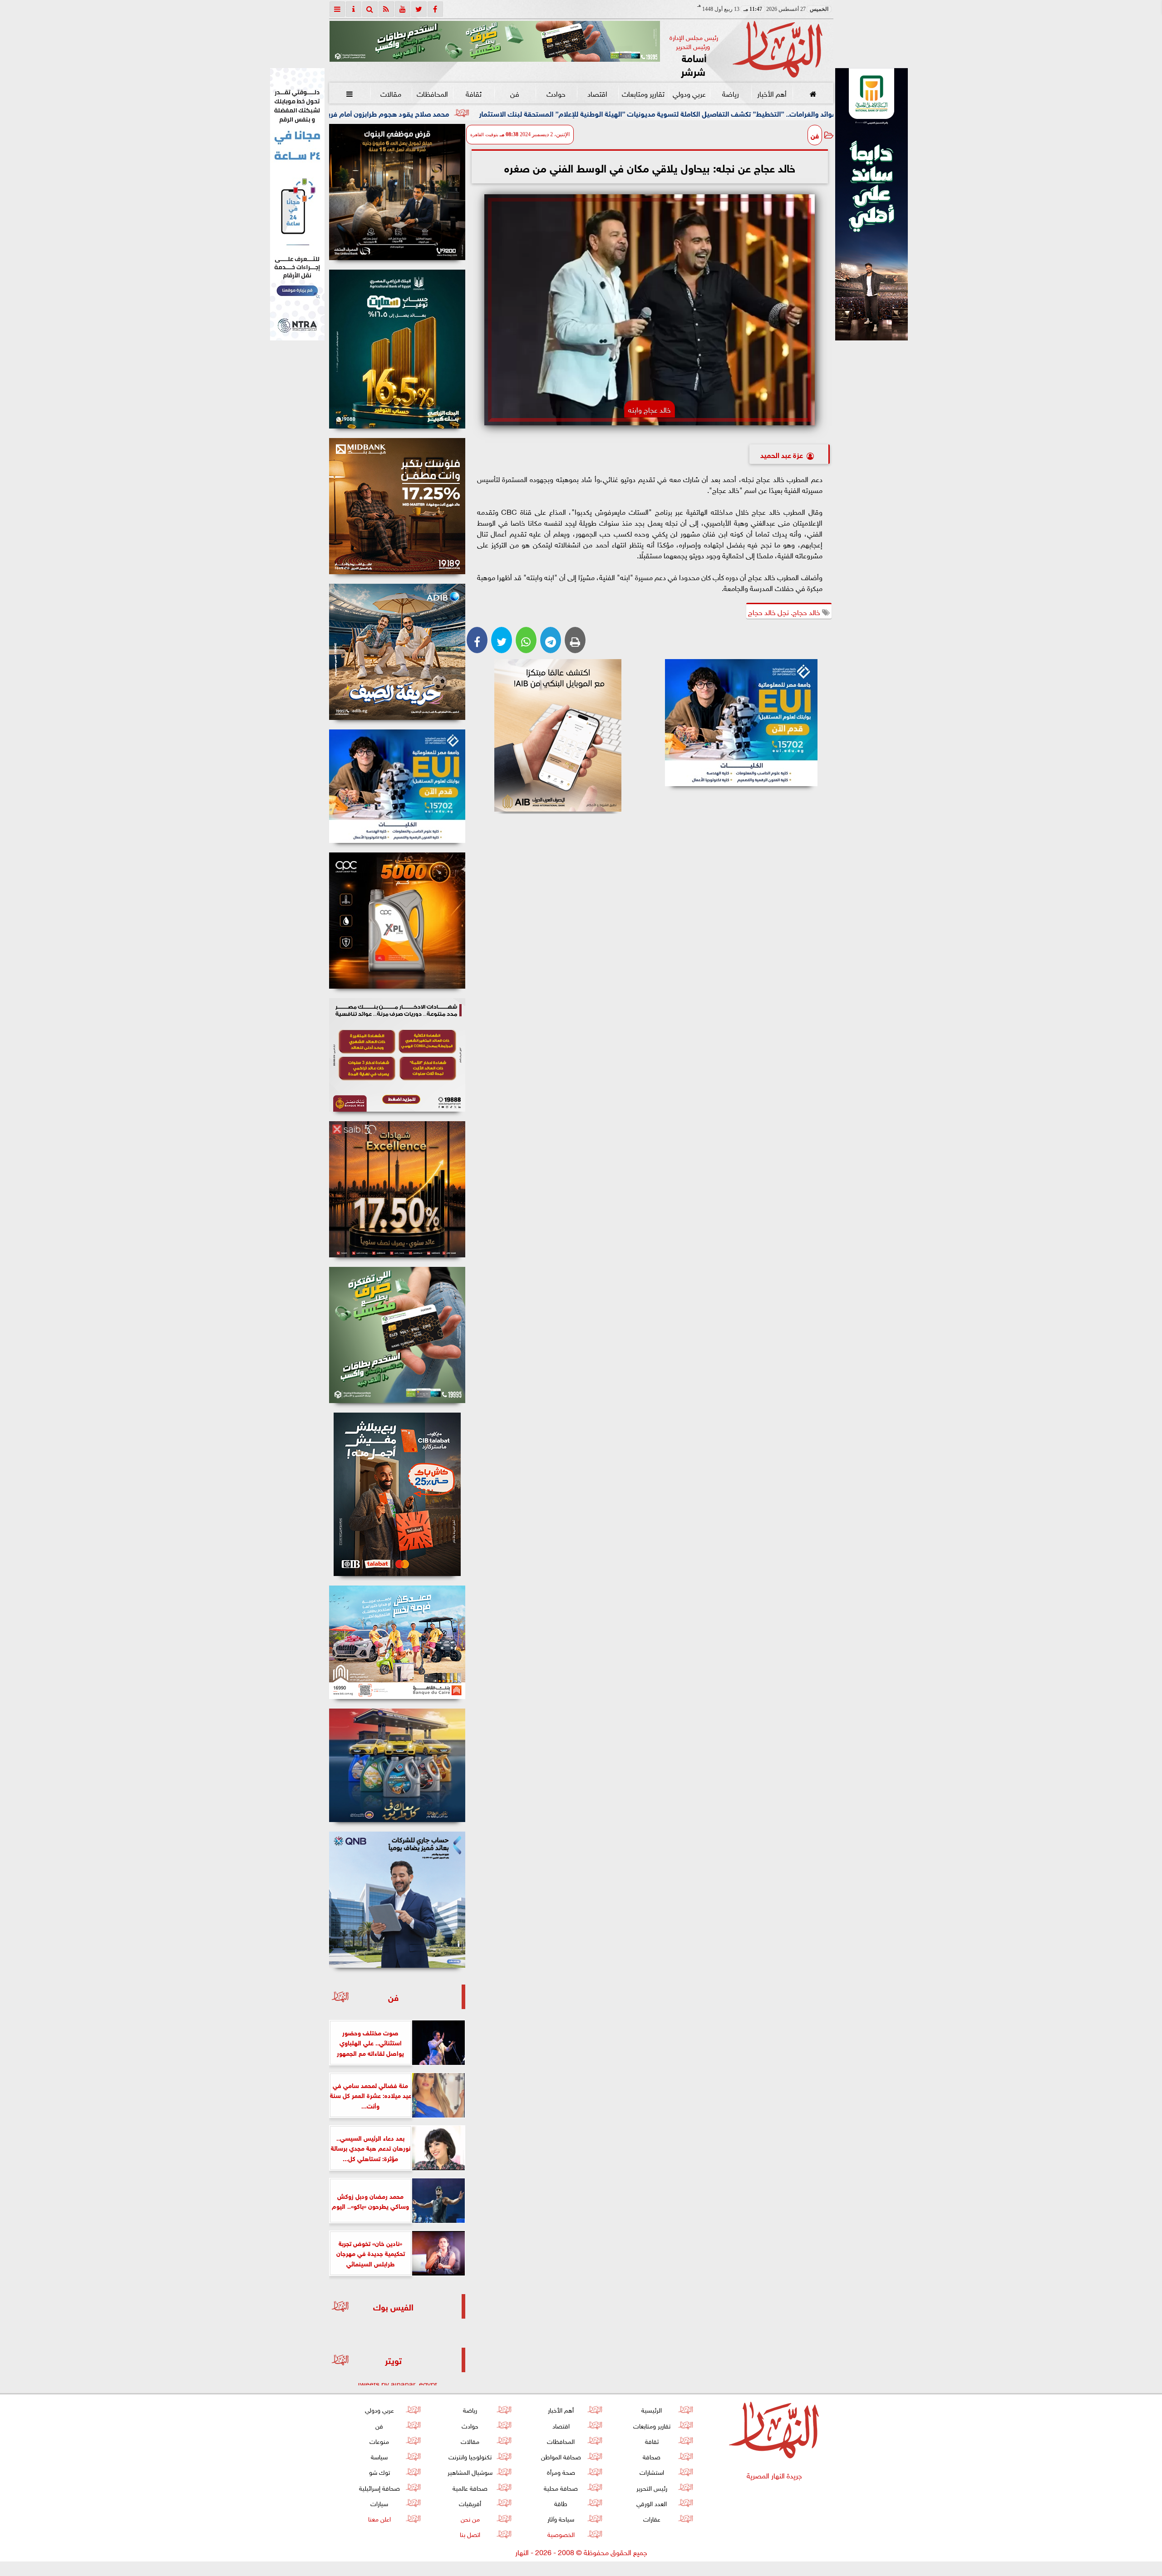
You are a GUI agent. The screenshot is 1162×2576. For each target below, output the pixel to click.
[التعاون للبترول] (397, 921)
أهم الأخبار (771, 93)
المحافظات (432, 93)
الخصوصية (561, 2534)
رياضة (730, 93)
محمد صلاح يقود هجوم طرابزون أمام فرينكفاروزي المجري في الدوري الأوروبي (494, 113)
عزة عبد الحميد (782, 454)
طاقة (561, 2503)
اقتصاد (597, 93)
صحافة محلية (561, 2487)
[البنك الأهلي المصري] (297, 204)
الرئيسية (652, 2409)
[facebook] (435, 9)
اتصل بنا (470, 2534)
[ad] (397, 192)
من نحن (470, 2518)
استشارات (651, 2471)
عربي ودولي (689, 93)
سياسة (379, 2456)
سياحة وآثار (561, 2518)
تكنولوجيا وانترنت (470, 2456)
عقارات (651, 2518)
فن (515, 93)
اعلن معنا (379, 2518)
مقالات (391, 93)
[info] (354, 9)
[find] (370, 9)
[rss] (386, 9)
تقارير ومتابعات (643, 93)
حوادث (556, 93)
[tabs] (337, 9)
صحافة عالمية (470, 2487)
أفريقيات (470, 2503)
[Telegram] (551, 640)
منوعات (379, 2441)
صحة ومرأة (561, 2471)
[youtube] (403, 9)
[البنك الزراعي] (741, 723)
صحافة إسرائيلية (379, 2487)
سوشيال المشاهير (470, 2471)
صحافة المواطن (561, 2456)
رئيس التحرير (651, 2487)
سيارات (379, 2503)
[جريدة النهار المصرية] (495, 41)
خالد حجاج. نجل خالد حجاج (785, 611)
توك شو (379, 2471)
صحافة (652, 2456)
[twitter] (419, 9)
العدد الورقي (652, 2503)
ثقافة (473, 93)
